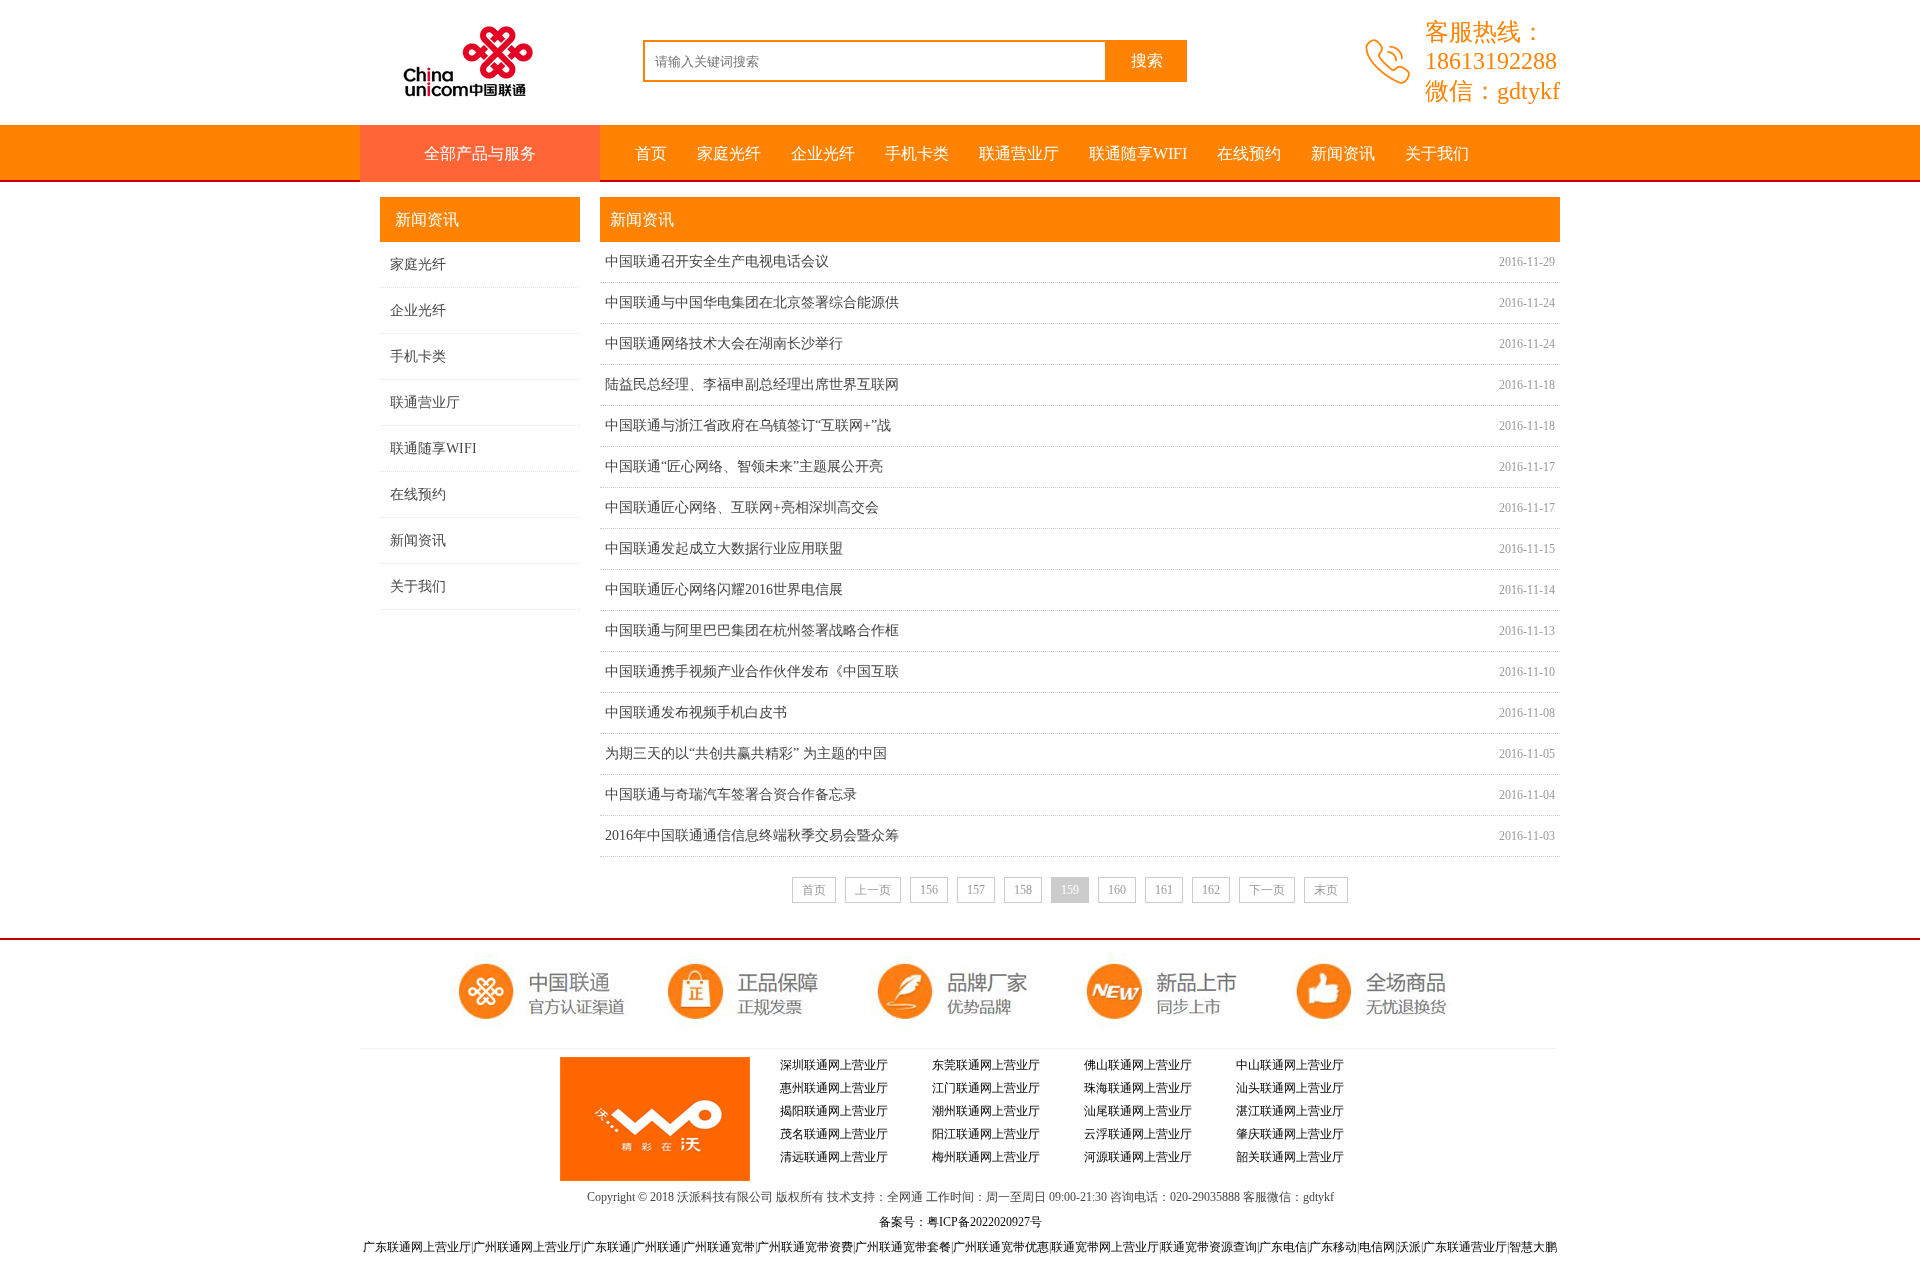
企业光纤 (823, 153)
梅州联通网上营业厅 (986, 1157)
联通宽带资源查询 (1209, 1247)
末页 (1326, 890)
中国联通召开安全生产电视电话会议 (717, 261)
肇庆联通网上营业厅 (1290, 1134)
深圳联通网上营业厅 (834, 1065)
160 (1117, 890)
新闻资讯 (1343, 153)
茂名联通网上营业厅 (834, 1134)
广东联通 (607, 1247)
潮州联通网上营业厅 (986, 1111)
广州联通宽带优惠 (1001, 1247)
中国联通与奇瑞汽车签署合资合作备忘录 (731, 794)
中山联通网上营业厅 (1290, 1065)
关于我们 (1437, 153)
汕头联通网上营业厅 (1290, 1088)
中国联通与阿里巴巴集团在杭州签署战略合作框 (752, 630)
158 (1023, 890)
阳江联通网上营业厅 (986, 1134)
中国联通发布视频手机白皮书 (696, 712)
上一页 (873, 890)
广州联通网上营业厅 (527, 1247)
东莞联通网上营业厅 (986, 1065)
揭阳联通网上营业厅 (834, 1111)
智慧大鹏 (1533, 1247)
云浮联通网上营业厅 (1138, 1134)
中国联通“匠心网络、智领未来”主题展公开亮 (744, 466)
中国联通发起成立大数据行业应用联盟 (724, 548)
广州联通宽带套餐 (903, 1247)
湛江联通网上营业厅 (1290, 1111)
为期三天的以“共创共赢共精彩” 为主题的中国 (746, 753)
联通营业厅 (1019, 153)
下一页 (1267, 890)
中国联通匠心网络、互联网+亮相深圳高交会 (742, 507)
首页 (651, 153)
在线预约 (1249, 153)
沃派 (1409, 1247)
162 (1211, 890)
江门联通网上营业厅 (986, 1088)
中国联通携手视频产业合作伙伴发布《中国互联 (752, 671)
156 (929, 890)
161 (1164, 890)
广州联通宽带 (719, 1247)
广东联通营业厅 (1465, 1247)
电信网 (1377, 1247)
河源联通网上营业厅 (1138, 1157)
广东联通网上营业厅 (417, 1247)
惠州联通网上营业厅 (834, 1088)
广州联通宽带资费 (805, 1247)
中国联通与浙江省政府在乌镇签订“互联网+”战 (748, 425)
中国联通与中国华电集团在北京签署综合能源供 (752, 302)
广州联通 (657, 1247)
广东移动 (1333, 1247)
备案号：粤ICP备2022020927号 (960, 1222)
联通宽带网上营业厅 (1105, 1247)
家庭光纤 (729, 153)
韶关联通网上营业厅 (1290, 1157)
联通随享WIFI (1138, 153)
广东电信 (1283, 1247)
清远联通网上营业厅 (834, 1157)
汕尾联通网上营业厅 (1138, 1111)
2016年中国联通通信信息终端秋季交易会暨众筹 (752, 835)
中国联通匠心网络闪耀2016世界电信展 (724, 589)
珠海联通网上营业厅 (1138, 1088)
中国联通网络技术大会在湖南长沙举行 (724, 343)
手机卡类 (917, 153)
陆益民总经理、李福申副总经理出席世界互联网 (752, 384)
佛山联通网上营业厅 (1138, 1065)
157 (976, 890)
